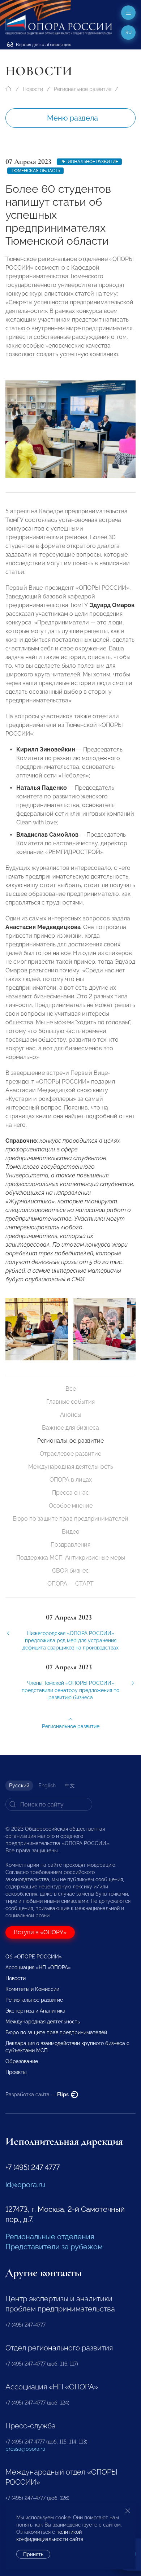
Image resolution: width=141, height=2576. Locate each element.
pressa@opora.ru (25, 2449)
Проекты (16, 2072)
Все (71, 1389)
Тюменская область (35, 171)
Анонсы (71, 1415)
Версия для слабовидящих (43, 45)
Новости (33, 89)
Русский (19, 1786)
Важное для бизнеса (70, 1428)
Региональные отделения (50, 2237)
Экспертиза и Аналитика (35, 2011)
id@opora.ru (25, 2185)
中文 (70, 1786)
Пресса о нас (70, 1493)
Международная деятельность (71, 1467)
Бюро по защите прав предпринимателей (70, 1519)
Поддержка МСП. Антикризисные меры (71, 1558)
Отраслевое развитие (70, 1454)
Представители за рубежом (54, 2247)
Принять (33, 2554)
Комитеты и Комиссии (32, 1989)
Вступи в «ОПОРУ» (40, 1932)
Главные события (70, 1402)
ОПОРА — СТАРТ (70, 1584)
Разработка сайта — (38, 2095)
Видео (71, 1532)
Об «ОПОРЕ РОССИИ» (34, 1957)
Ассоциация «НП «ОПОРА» (38, 1967)
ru (129, 32)
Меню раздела (72, 118)
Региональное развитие (83, 89)
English (47, 1786)
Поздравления (70, 1545)
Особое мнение (71, 1506)
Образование (22, 2061)
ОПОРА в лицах (71, 1480)
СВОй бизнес (70, 1571)
